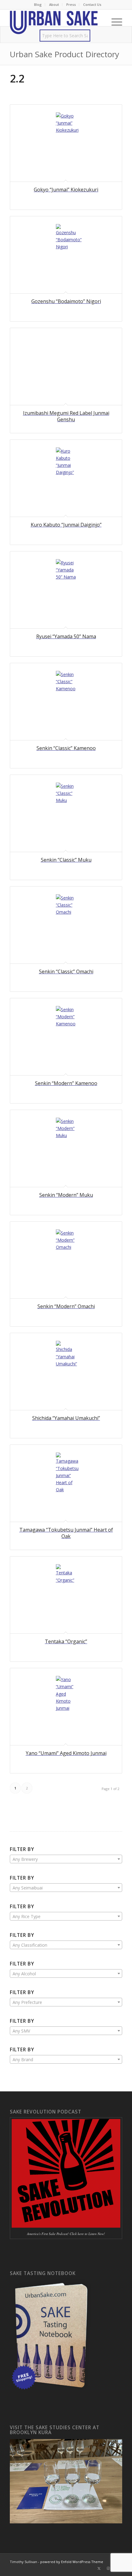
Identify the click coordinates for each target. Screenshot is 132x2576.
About (54, 4)
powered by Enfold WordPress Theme (72, 2562)
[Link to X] (99, 2568)
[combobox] (66, 1859)
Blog (38, 4)
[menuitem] (38, 5)
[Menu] (114, 22)
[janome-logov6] (55, 22)
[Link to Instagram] (108, 2568)
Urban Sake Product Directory (64, 54)
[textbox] (66, 1859)
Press (71, 4)
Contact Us (92, 4)
